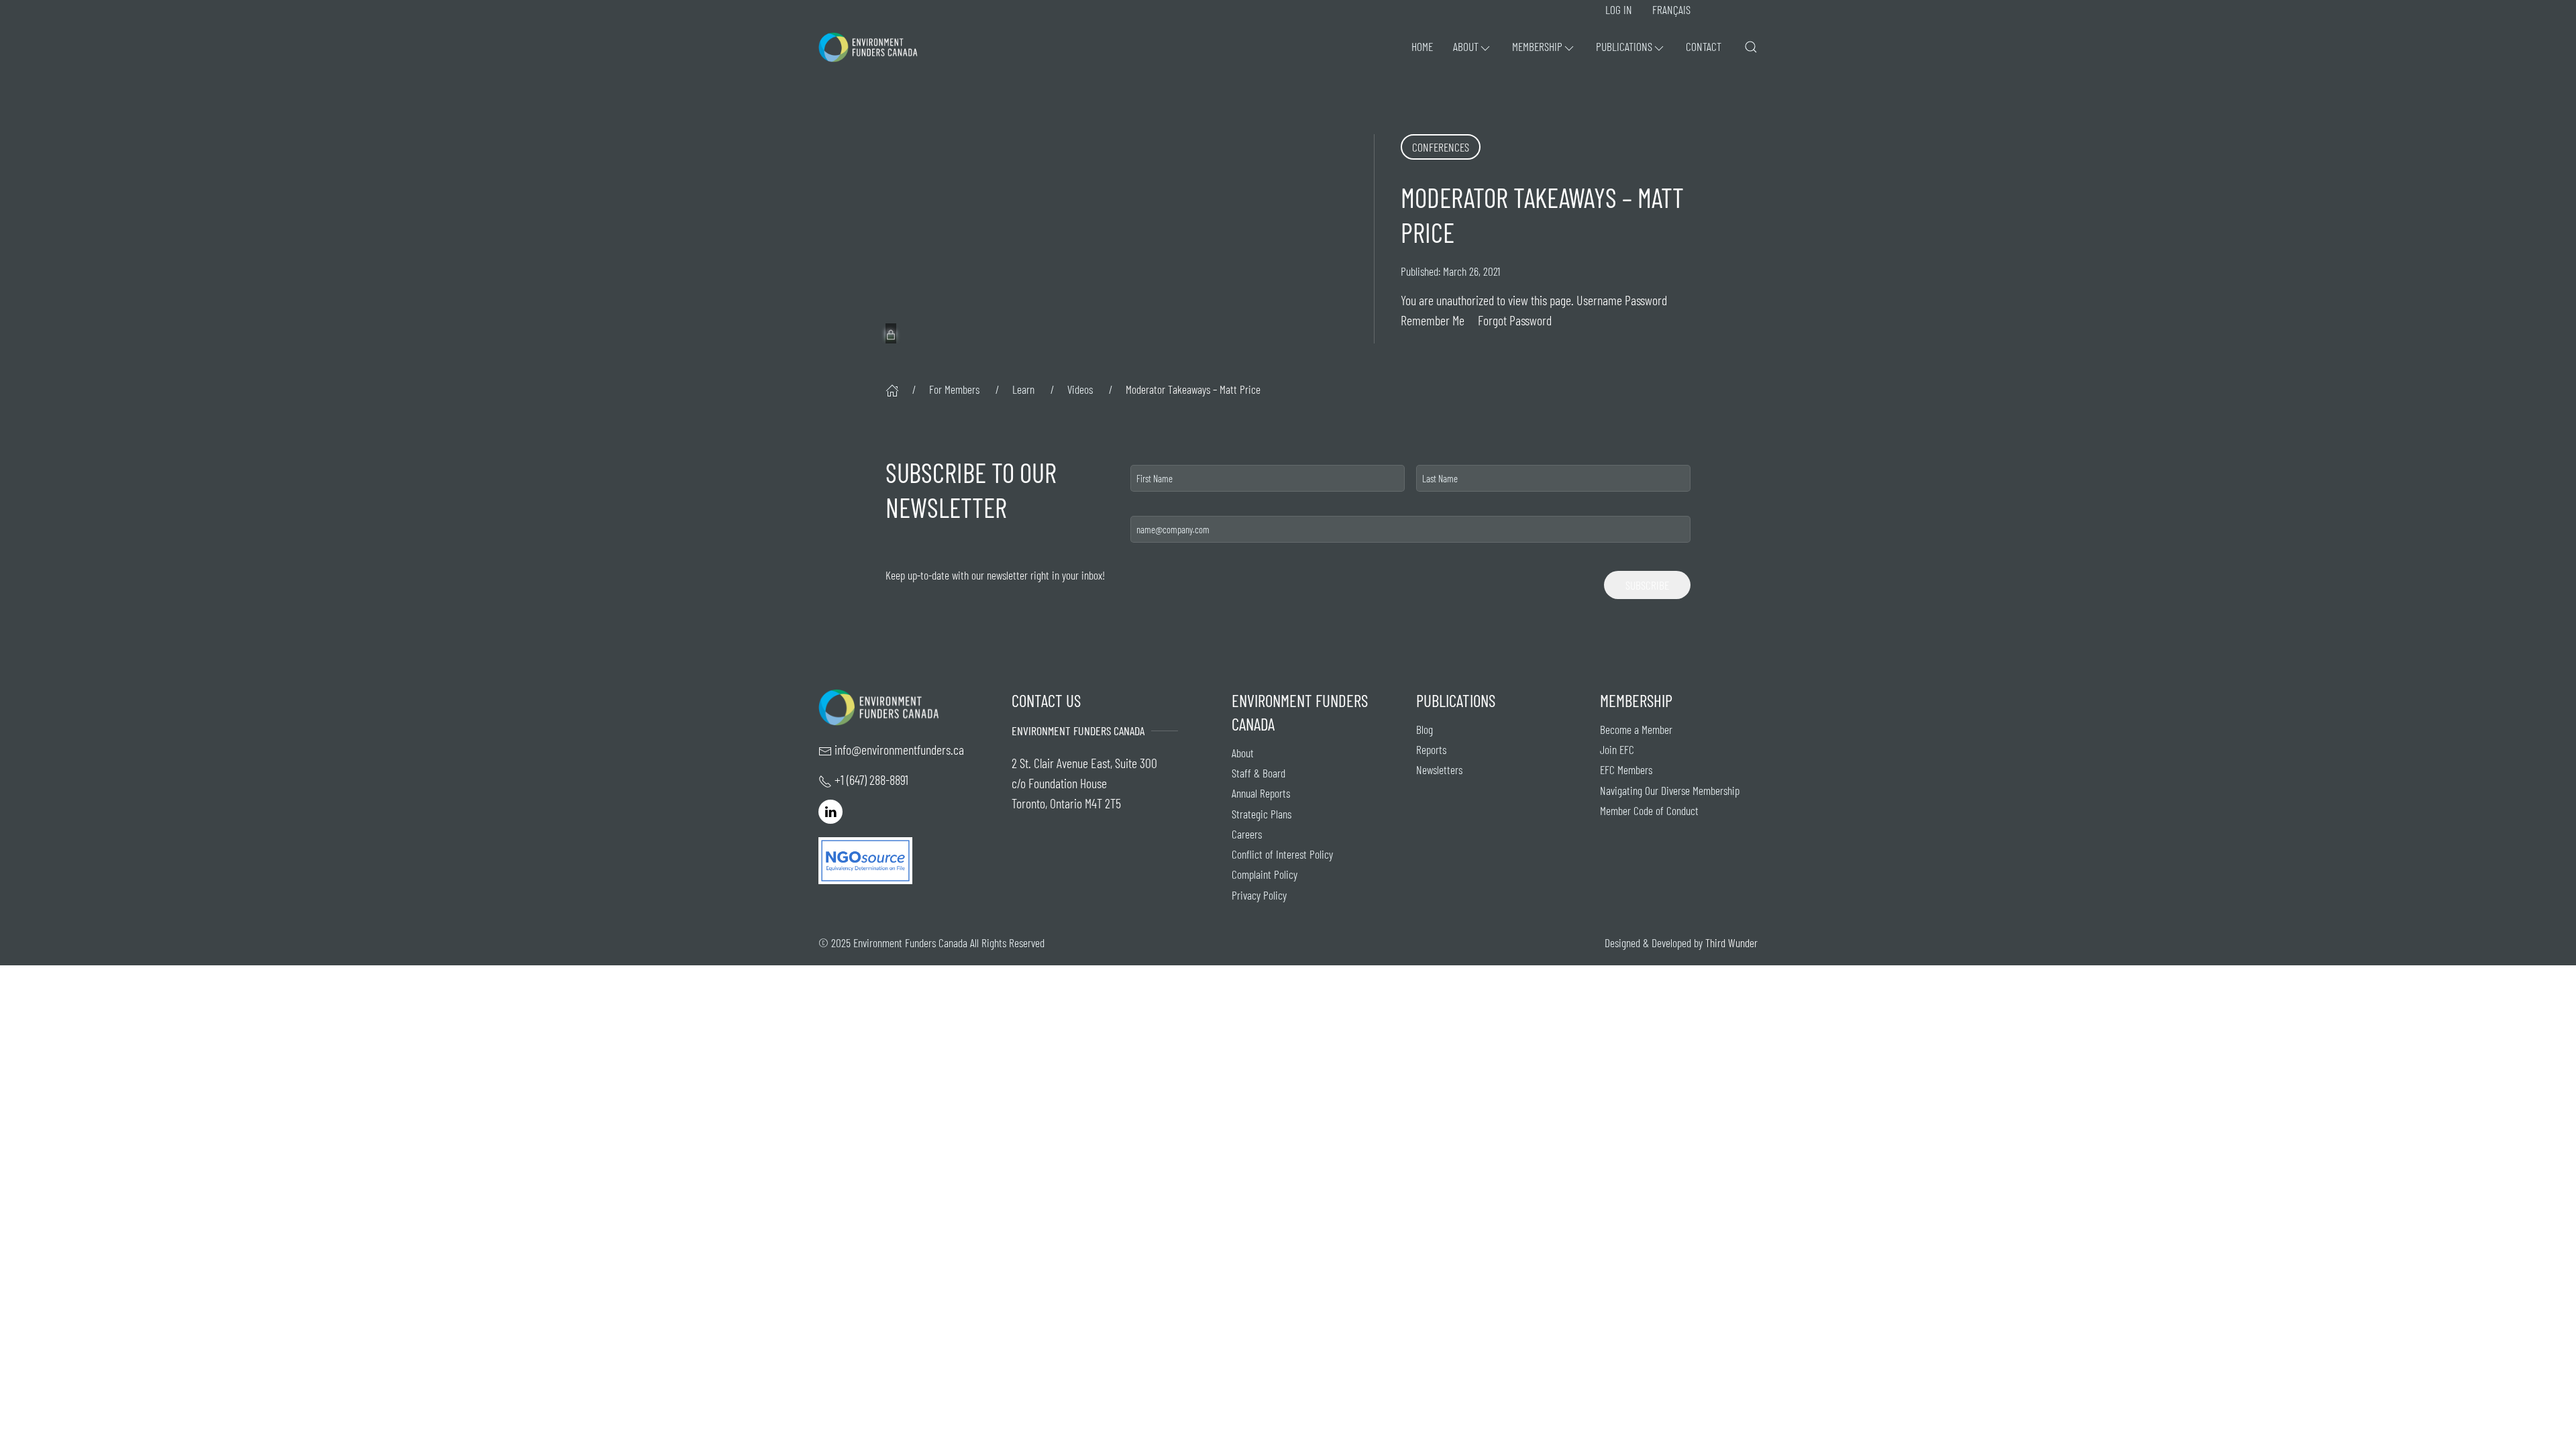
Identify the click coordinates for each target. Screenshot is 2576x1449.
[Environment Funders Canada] (868, 47)
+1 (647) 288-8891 (871, 780)
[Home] (892, 389)
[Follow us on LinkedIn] (830, 810)
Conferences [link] (1441, 147)
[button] (1472, 47)
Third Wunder (1731, 943)
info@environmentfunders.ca (899, 749)
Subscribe (1647, 585)
